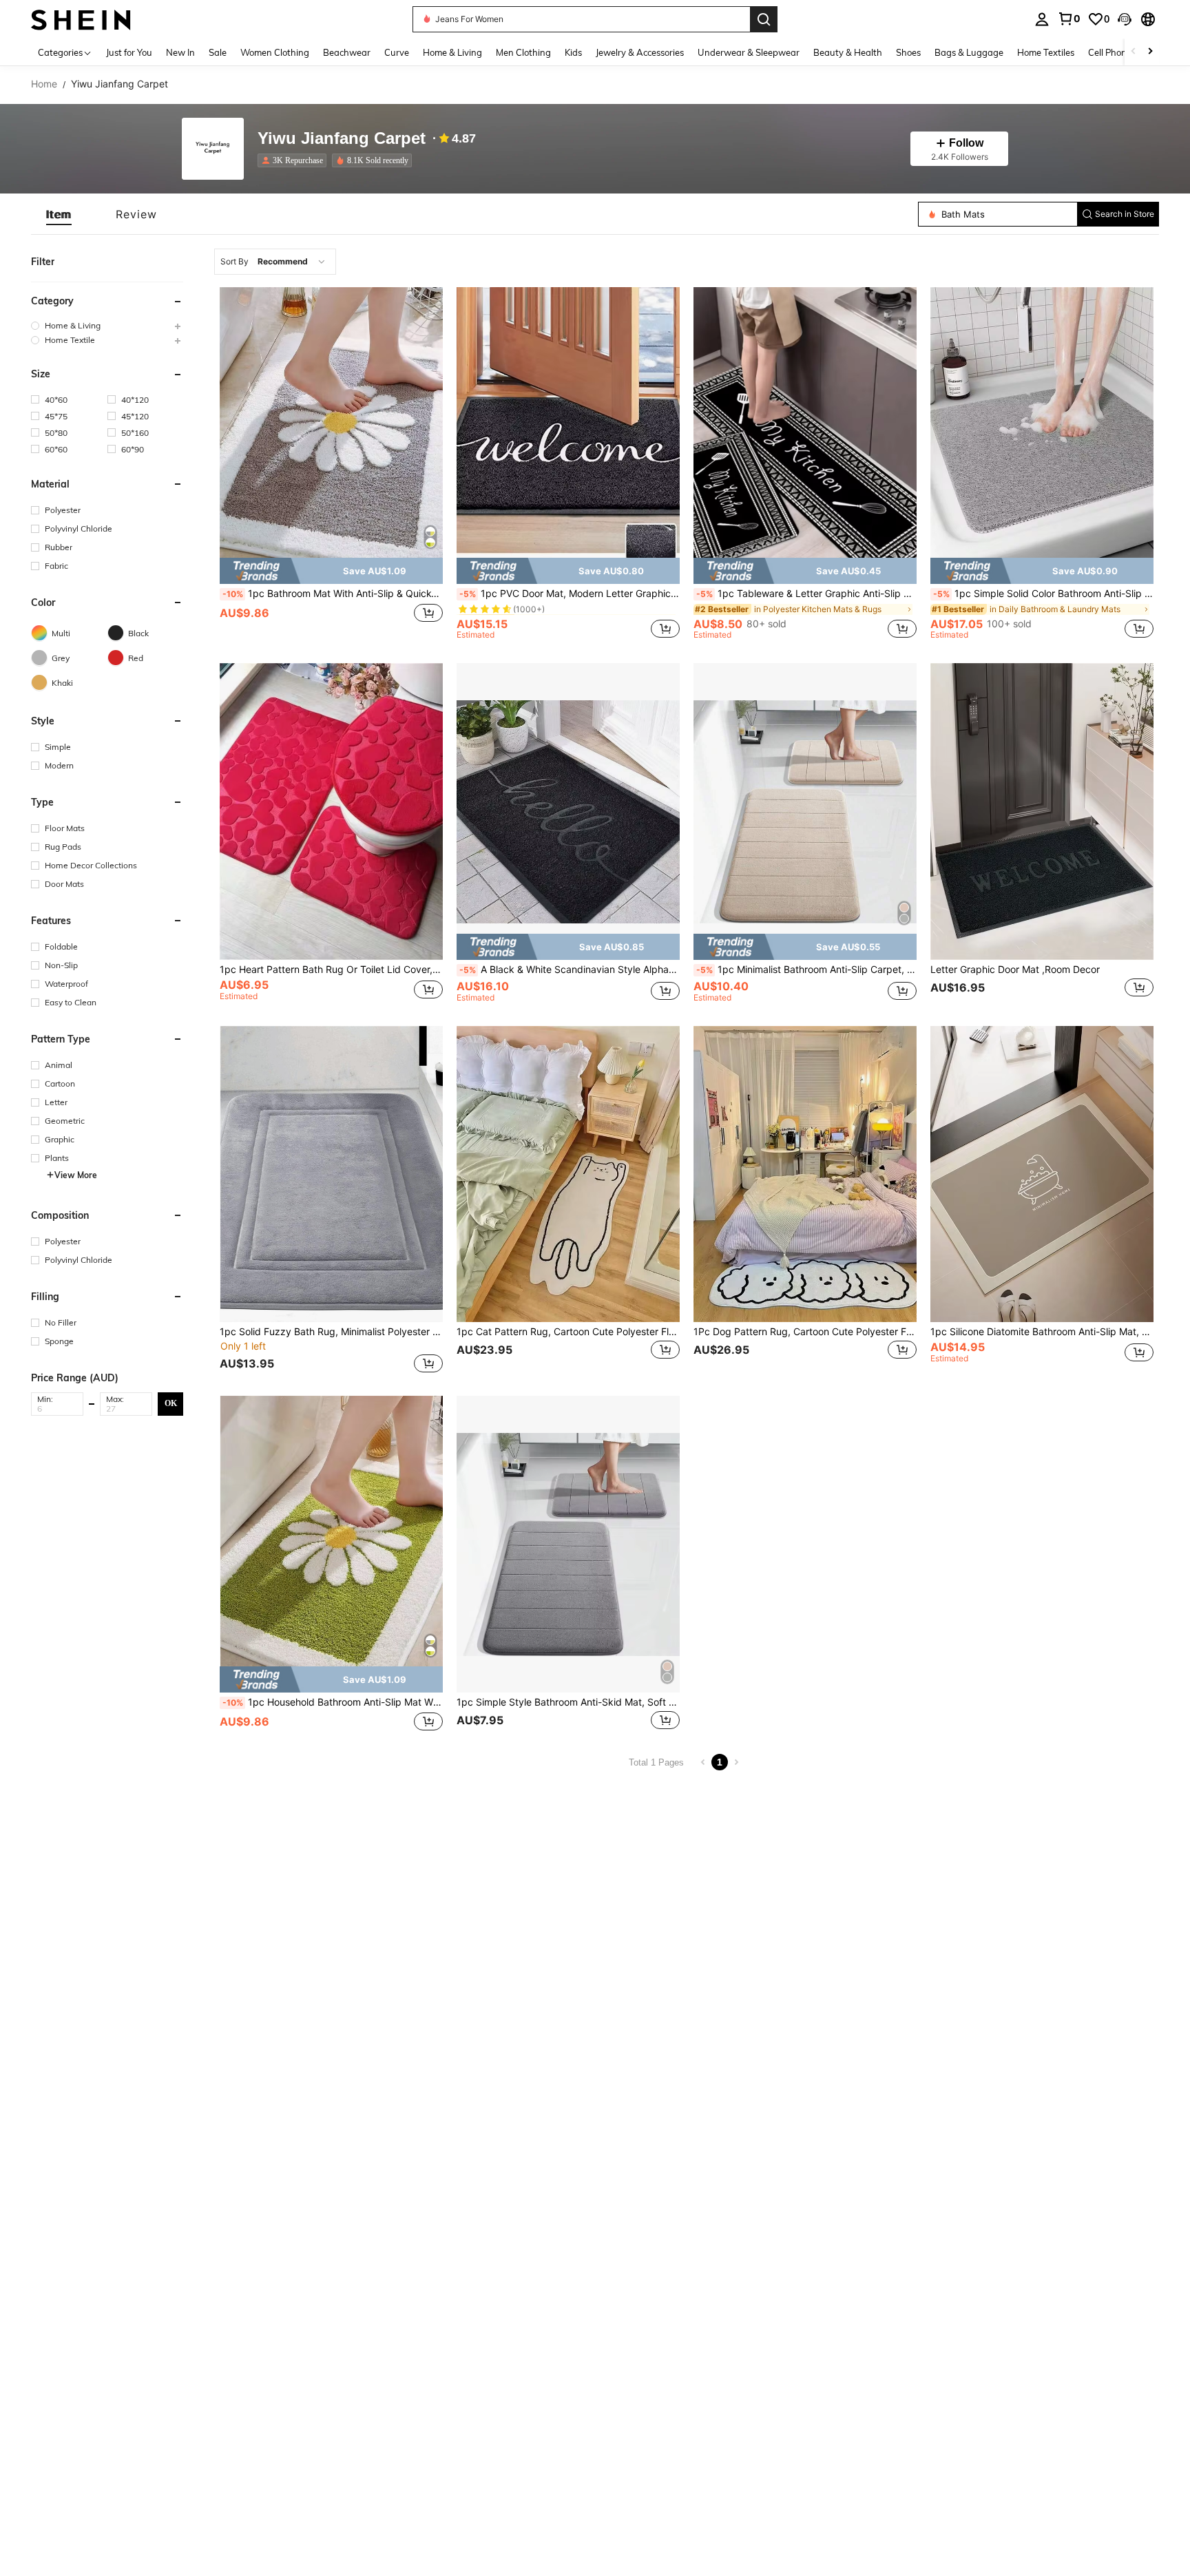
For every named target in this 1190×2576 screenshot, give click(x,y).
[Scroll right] (1150, 52)
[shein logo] (81, 19)
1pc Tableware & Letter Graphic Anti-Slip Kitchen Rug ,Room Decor (806, 594)
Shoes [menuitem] (908, 52)
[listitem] (295, 160)
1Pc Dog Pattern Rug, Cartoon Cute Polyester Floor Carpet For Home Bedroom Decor (805, 1332)
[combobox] (275, 262)
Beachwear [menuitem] (347, 52)
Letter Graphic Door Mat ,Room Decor (1015, 970)
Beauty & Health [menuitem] (848, 52)
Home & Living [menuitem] (452, 52)
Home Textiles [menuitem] (1046, 52)
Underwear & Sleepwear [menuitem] (749, 52)
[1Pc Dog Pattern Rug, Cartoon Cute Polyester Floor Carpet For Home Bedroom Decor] (805, 1174)
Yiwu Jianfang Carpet (342, 139)
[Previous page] (703, 1762)
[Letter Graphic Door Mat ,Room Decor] (1042, 811)
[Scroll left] (1134, 52)
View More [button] (76, 1174)
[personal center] (1042, 19)
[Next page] (736, 1762)
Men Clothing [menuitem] (523, 52)
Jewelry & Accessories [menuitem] (640, 52)
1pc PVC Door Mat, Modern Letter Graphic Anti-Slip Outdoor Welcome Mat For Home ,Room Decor (570, 594)
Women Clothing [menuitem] (275, 52)
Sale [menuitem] (218, 52)
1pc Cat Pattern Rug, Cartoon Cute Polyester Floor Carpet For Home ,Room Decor (568, 1332)
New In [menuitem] (180, 52)
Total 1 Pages (656, 1762)
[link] (1069, 19)
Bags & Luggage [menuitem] (969, 52)
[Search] (764, 19)
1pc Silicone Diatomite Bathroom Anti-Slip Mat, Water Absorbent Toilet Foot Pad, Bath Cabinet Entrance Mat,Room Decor (1042, 1332)
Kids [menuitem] (573, 52)
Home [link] (44, 84)
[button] (1125, 19)
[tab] (59, 214)
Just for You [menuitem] (129, 52)
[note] (331, 571)
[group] (107, 325)
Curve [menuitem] (397, 52)
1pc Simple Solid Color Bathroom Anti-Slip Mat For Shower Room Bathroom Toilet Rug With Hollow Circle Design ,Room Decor (1043, 594)
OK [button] (171, 1403)
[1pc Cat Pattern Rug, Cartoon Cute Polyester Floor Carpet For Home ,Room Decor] (568, 1174)
